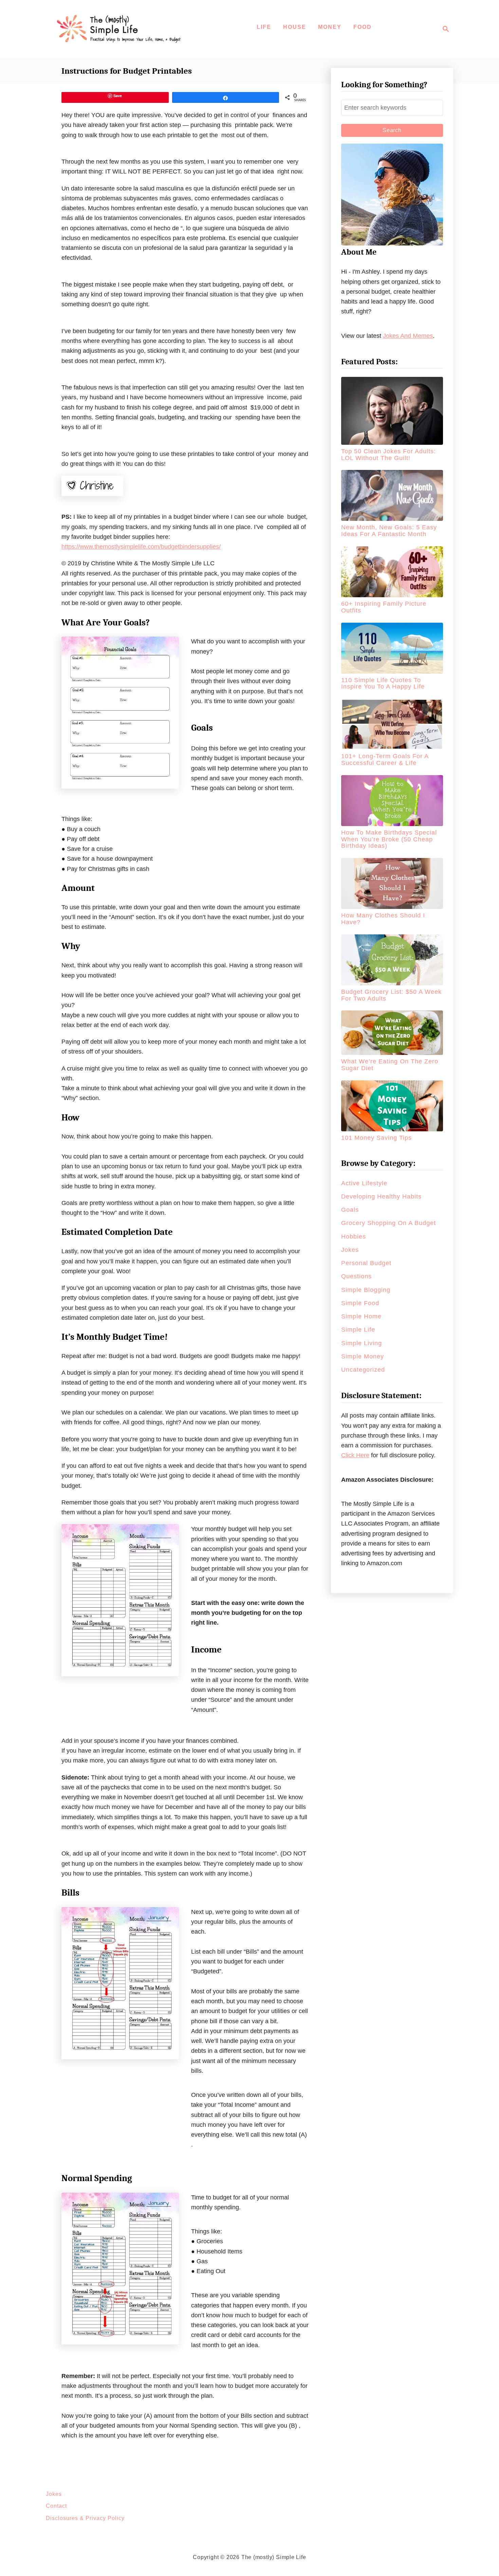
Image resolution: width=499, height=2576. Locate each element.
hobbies (354, 1237)
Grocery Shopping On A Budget (389, 1223)
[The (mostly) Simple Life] (121, 29)
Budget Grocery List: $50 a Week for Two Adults (391, 995)
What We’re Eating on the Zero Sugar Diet (390, 1065)
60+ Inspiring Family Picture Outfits (384, 607)
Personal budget (366, 1263)
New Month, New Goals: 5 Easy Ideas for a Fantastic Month (389, 531)
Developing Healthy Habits (381, 1196)
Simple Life (358, 1330)
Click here (355, 1455)
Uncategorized (363, 1370)
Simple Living (362, 1343)
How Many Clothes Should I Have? (383, 919)
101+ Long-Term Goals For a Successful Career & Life (385, 760)
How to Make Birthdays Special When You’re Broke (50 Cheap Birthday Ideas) (389, 839)
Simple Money (363, 1356)
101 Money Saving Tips (376, 1138)
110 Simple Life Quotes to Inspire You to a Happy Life (383, 683)
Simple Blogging (366, 1290)
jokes (350, 1250)
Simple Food (360, 1303)
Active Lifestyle (364, 1183)
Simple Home (361, 1316)
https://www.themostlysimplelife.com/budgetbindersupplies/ (141, 547)
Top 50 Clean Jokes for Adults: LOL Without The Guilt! (389, 455)
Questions (356, 1276)
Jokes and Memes (408, 336)
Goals (350, 1210)
